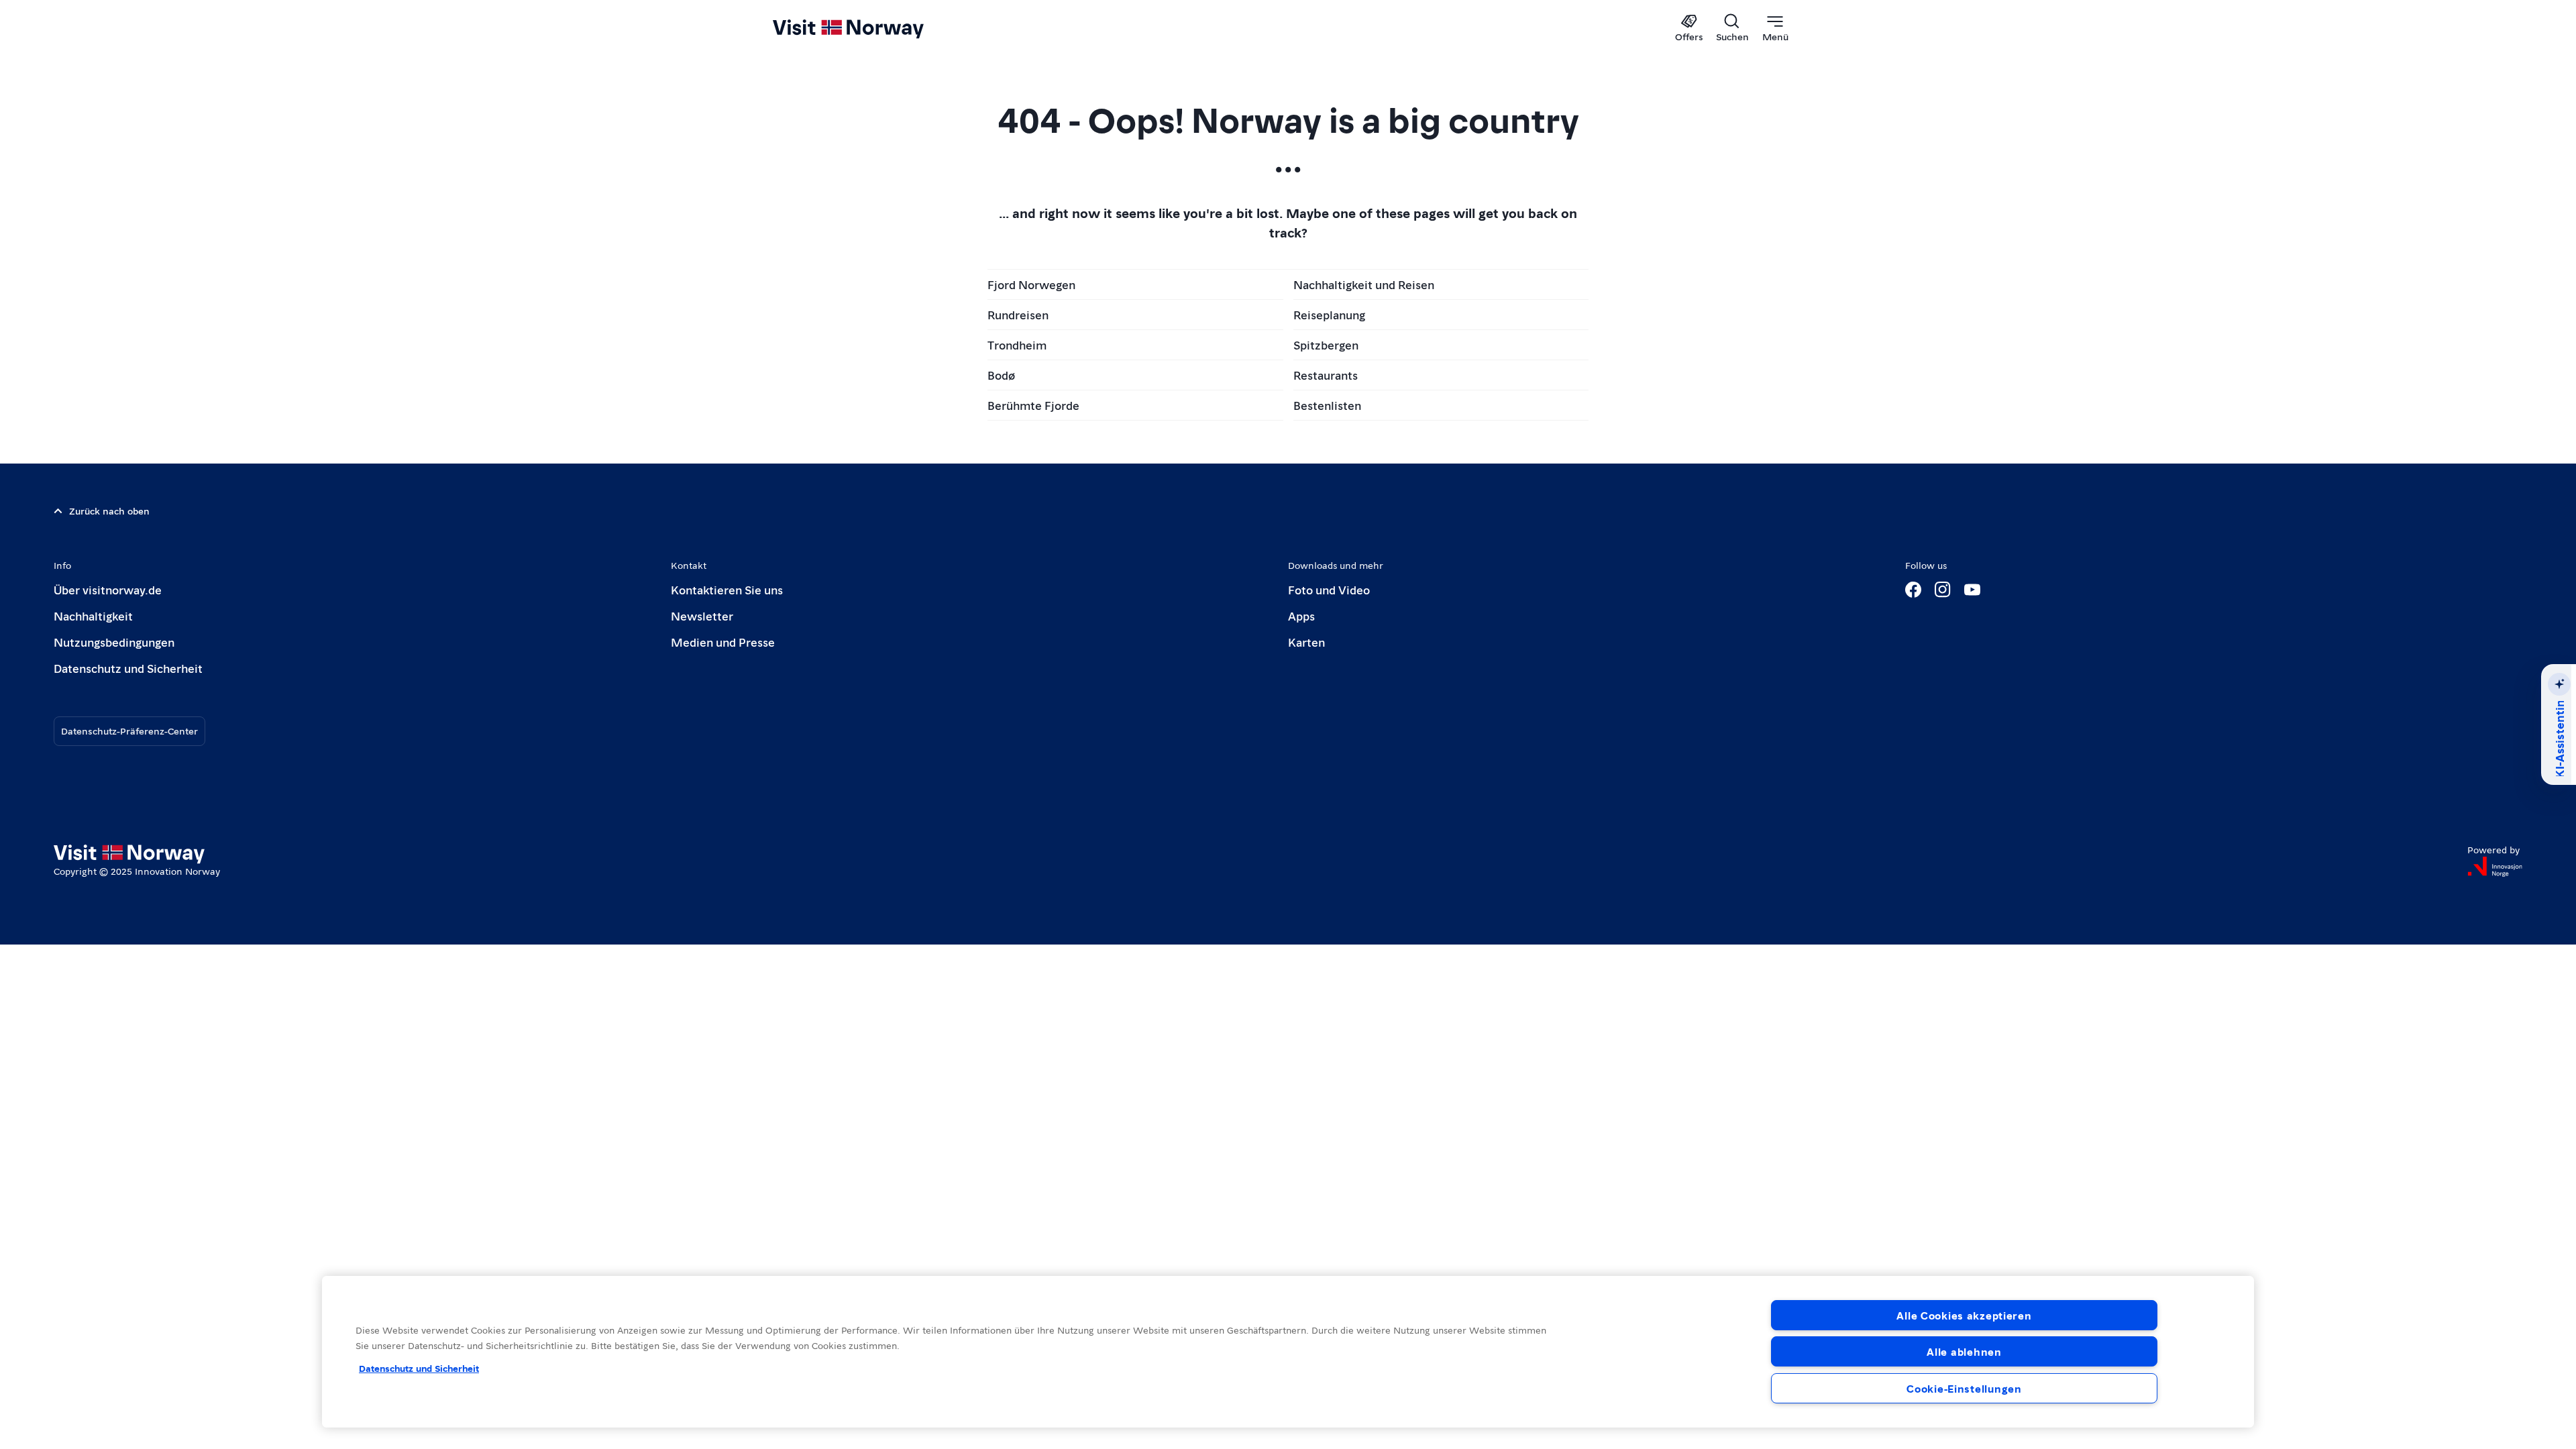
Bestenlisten (1327, 405)
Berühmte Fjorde (1033, 405)
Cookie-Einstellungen (1964, 1388)
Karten (1306, 642)
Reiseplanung (1329, 314)
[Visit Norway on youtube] (1972, 590)
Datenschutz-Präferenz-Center (129, 731)
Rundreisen (1018, 314)
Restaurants (1326, 375)
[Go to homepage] (870, 28)
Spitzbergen (1326, 344)
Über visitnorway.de (108, 589)
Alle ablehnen (1964, 1351)
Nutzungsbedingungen (114, 642)
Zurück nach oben (109, 511)
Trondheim (1017, 344)
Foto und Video (1329, 589)
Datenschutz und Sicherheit (128, 668)
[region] (1288, 1352)
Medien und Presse (723, 642)
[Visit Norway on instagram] (1943, 590)
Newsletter (702, 615)
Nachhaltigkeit (93, 615)
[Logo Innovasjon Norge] (2495, 867)
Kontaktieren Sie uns (727, 589)
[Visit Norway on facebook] (1913, 590)
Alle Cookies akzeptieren (1964, 1315)
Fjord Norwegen (1031, 284)
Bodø (1001, 375)
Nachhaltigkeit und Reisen (1364, 284)
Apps (1301, 615)
